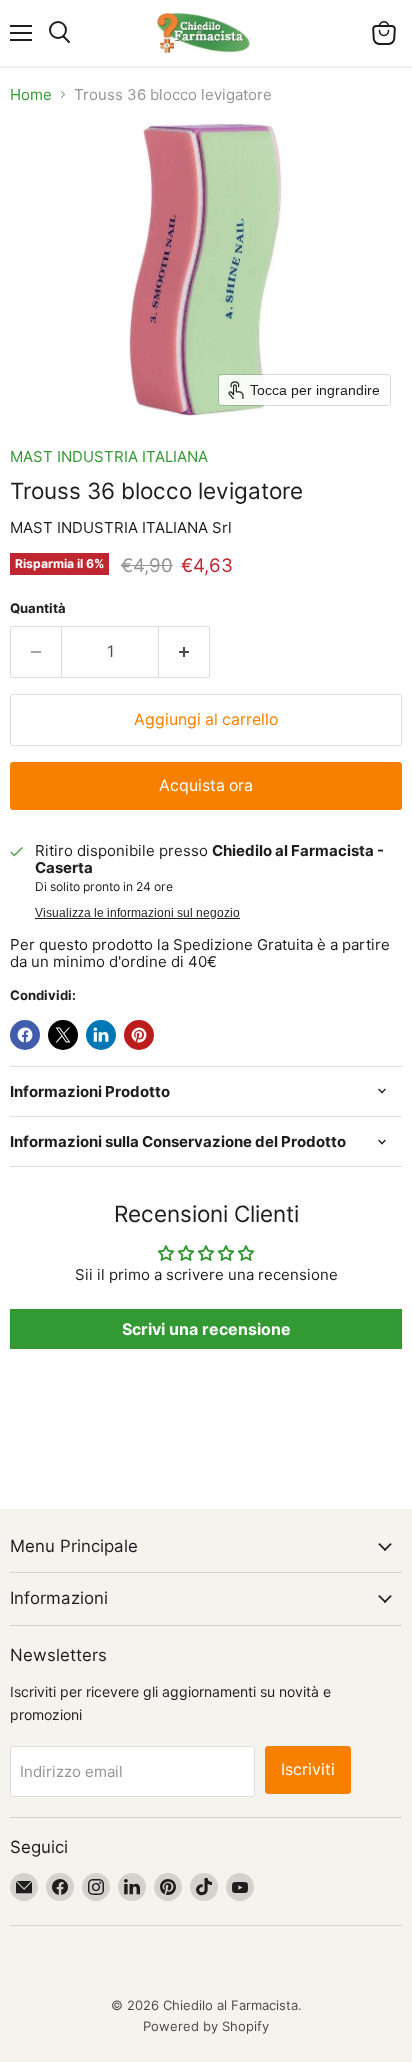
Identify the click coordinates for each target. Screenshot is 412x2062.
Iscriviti (308, 1769)
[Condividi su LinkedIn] (101, 1035)
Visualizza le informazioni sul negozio (137, 913)
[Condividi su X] (63, 1035)
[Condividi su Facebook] (25, 1035)
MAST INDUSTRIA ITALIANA (109, 456)
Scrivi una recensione (206, 1329)
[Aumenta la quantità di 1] (184, 652)
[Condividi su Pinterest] (139, 1035)
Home (31, 94)
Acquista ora (206, 785)
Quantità (38, 608)
